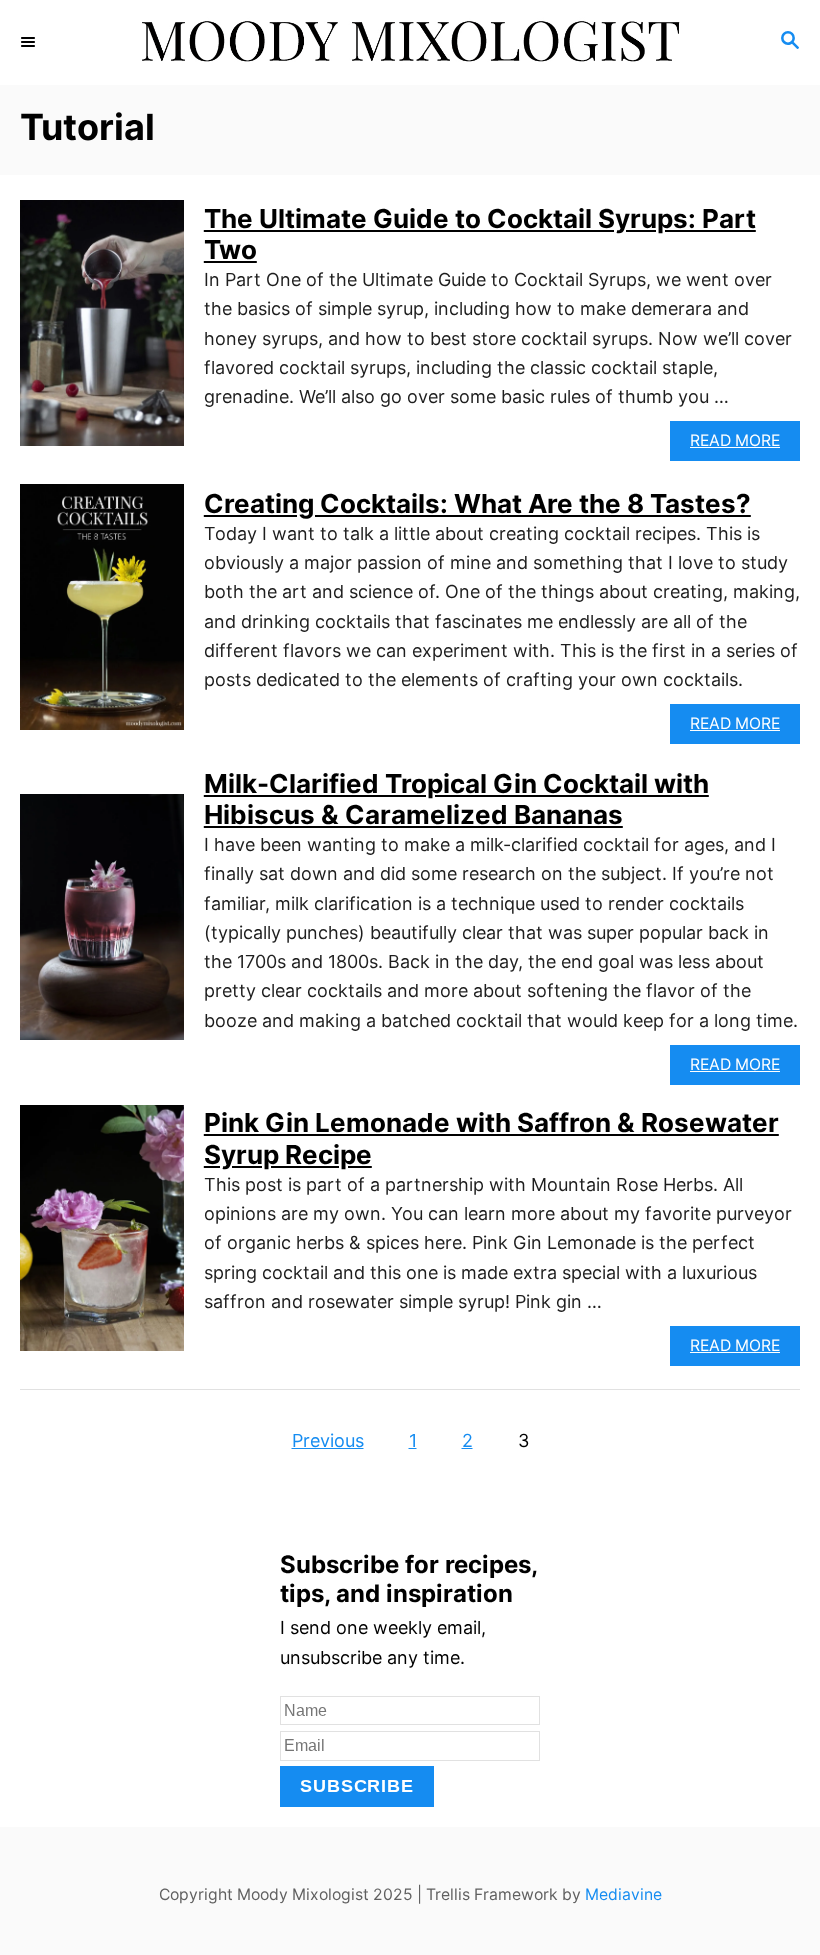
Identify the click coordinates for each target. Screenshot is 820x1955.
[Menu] (30, 42)
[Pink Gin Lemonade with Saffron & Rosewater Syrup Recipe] (102, 1237)
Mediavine (623, 1894)
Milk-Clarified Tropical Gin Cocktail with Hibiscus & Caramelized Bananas (456, 799)
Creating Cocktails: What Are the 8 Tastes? (477, 503)
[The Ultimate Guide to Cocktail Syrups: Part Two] (102, 332)
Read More (745, 445)
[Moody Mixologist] (410, 42)
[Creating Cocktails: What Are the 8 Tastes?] (102, 616)
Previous (328, 1440)
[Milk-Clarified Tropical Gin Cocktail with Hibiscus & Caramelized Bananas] (102, 926)
